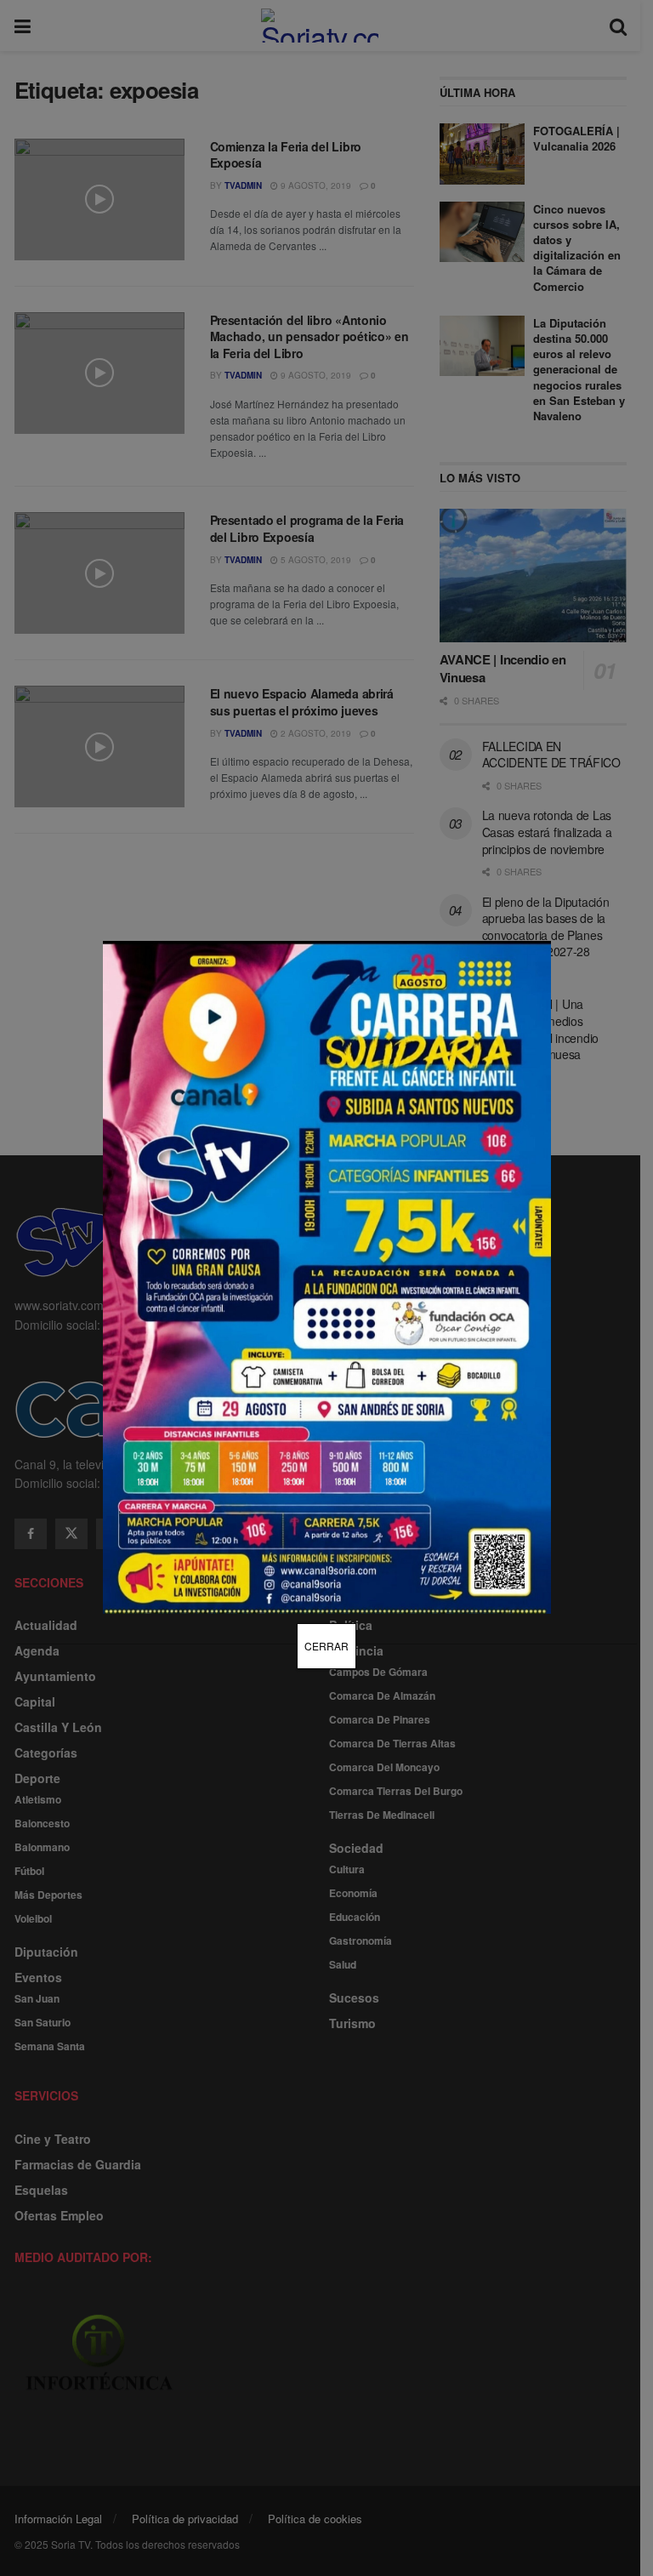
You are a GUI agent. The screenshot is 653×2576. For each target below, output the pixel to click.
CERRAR (326, 1646)
